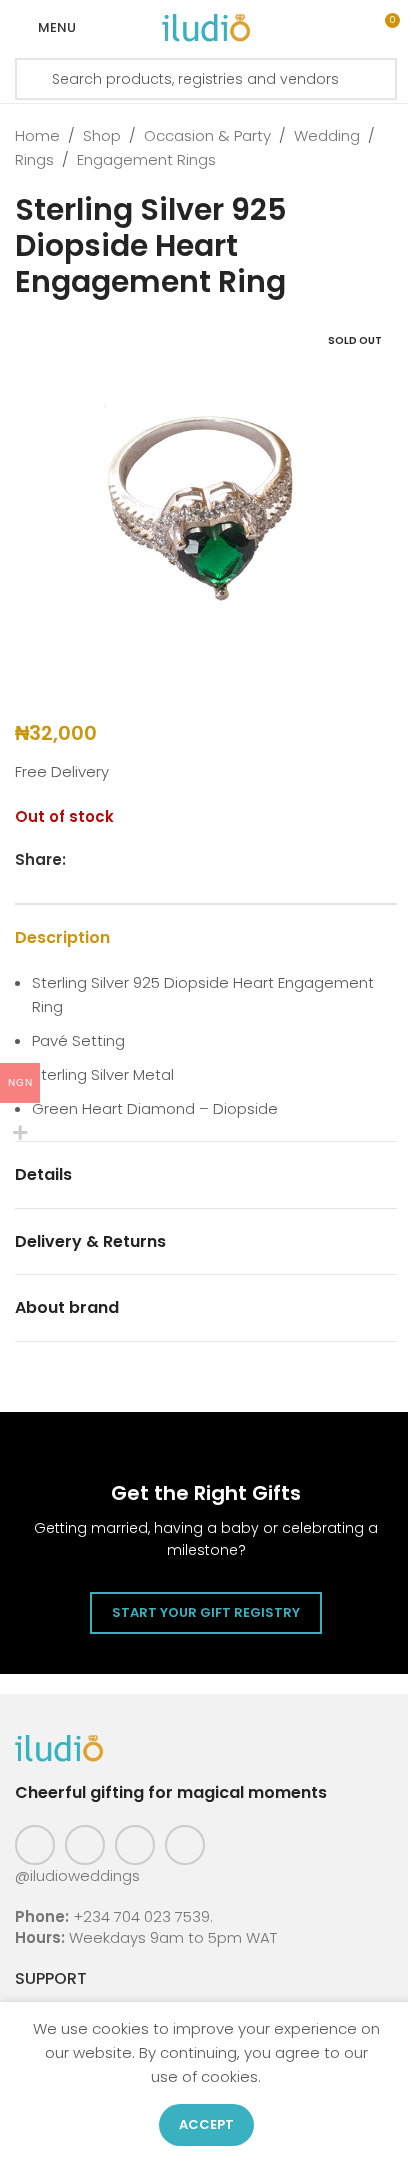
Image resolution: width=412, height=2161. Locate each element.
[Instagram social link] (85, 1845)
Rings (34, 159)
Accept (206, 2124)
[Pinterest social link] (135, 1845)
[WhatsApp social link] (174, 859)
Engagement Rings (146, 159)
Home (37, 135)
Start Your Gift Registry (206, 1612)
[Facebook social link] (78, 859)
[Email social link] (126, 859)
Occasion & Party (207, 135)
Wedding (327, 135)
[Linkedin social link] (150, 859)
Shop (102, 135)
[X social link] (102, 859)
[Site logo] (206, 26)
